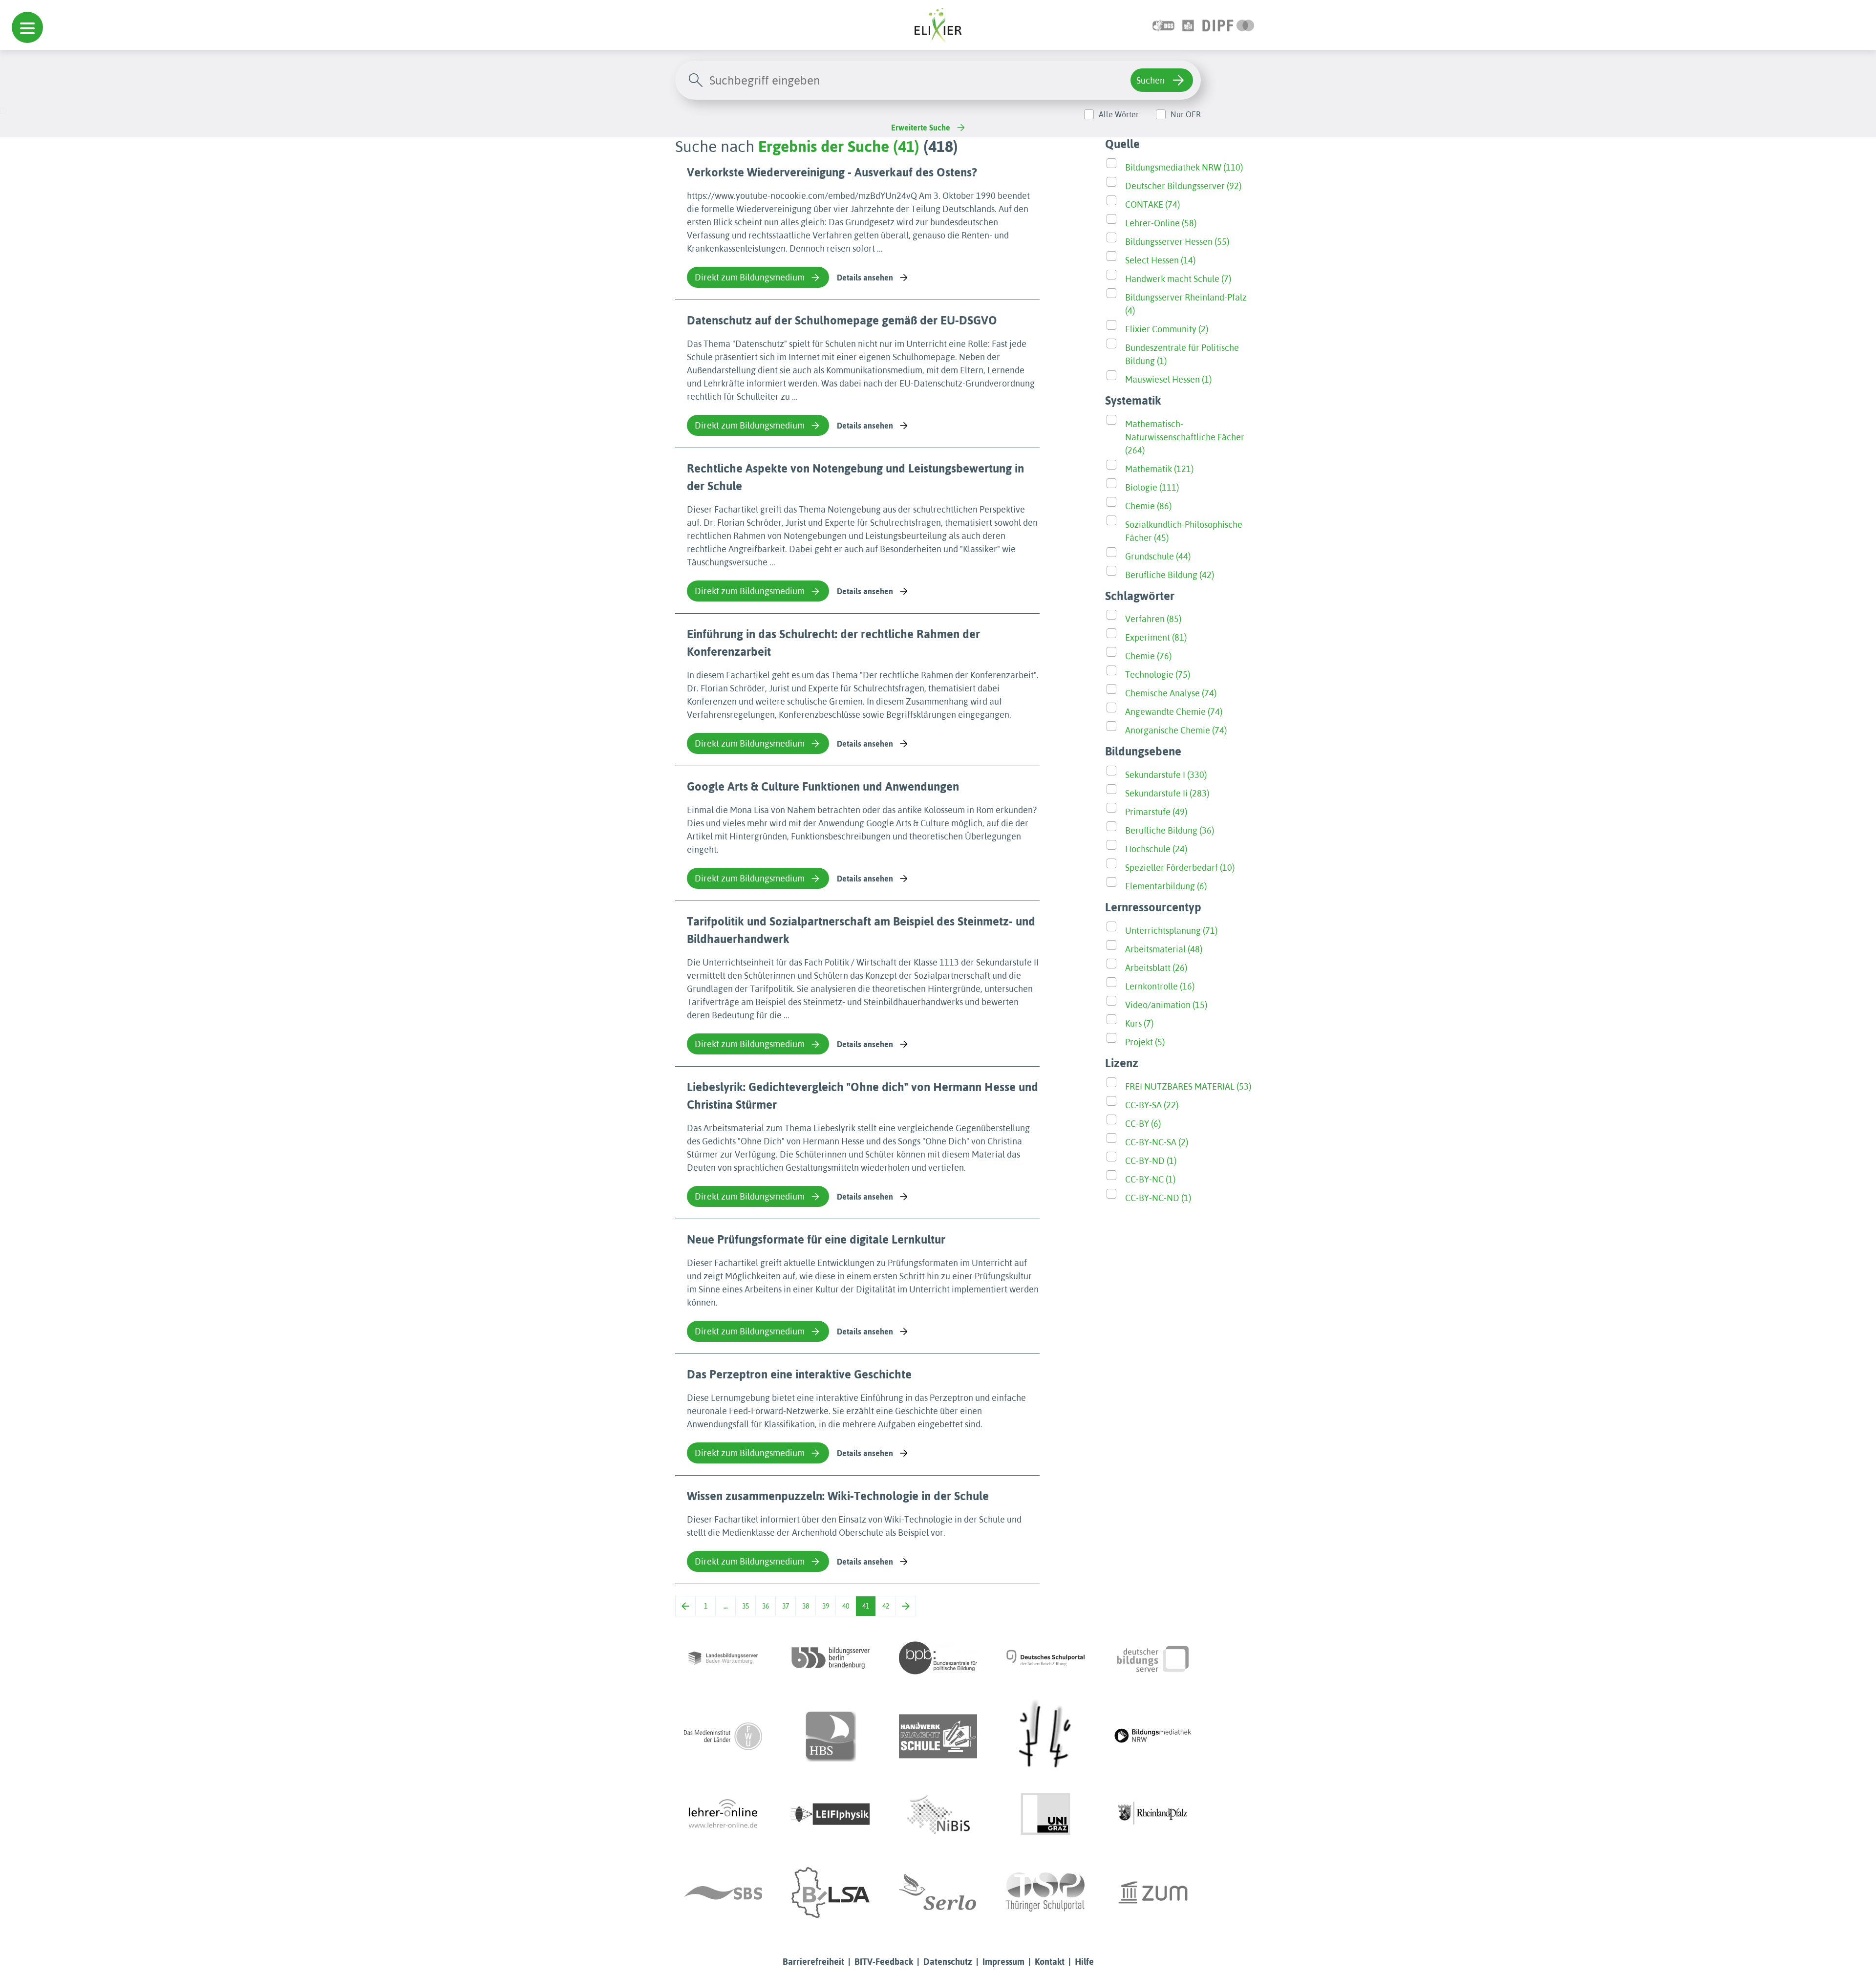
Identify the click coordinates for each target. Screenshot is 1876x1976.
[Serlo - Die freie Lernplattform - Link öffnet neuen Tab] (938, 1892)
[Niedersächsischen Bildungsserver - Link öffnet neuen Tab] (938, 1814)
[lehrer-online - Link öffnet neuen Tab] (723, 1814)
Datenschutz (948, 1962)
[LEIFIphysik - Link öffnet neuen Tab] (831, 1814)
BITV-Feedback (884, 1962)
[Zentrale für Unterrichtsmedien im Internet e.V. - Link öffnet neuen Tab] (1153, 1892)
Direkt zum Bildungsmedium (750, 277)
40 (846, 1606)
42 (886, 1606)
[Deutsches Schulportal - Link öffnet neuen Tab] (1045, 1658)
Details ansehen (865, 278)
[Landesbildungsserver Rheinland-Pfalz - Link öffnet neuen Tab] (1153, 1814)
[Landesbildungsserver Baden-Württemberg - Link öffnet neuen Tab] (723, 1658)
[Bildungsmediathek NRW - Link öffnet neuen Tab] (1153, 1736)
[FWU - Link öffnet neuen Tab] (723, 1736)
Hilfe (1084, 1962)
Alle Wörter (1119, 114)
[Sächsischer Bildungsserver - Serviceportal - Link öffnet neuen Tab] (723, 1892)
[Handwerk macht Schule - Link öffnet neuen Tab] (938, 1736)
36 (766, 1606)
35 (746, 1606)
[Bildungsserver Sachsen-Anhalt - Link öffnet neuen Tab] (831, 1892)
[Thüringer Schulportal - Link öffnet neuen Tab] (1045, 1892)
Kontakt (1050, 1962)
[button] (27, 27)
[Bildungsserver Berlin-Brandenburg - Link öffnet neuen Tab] (831, 1658)
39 (826, 1606)
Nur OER (1186, 114)
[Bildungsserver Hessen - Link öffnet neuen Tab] (1045, 1736)
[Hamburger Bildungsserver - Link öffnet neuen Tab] (831, 1736)
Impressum (1003, 1962)
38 (806, 1606)
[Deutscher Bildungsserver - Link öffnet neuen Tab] (1153, 1658)
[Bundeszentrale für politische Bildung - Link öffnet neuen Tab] (938, 1658)
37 (786, 1606)
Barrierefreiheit (813, 1962)
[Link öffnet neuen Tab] (1228, 25)
